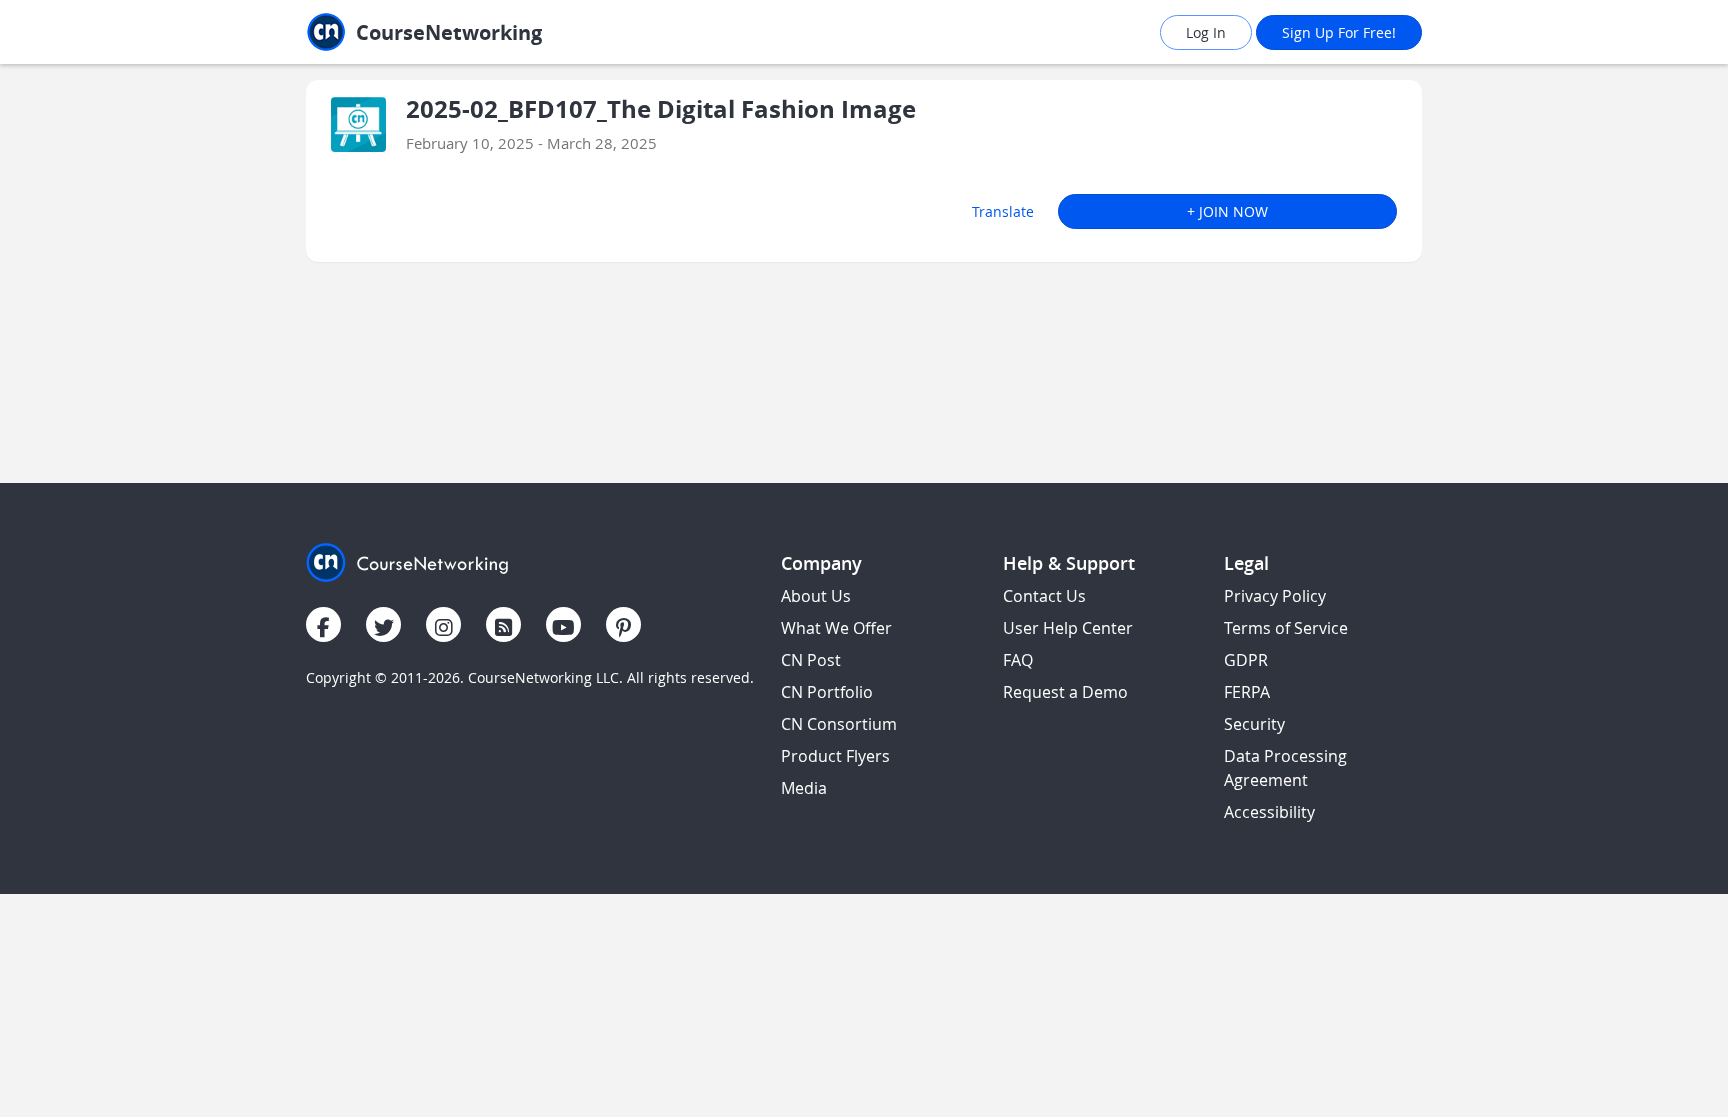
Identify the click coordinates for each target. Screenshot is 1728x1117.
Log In (1206, 32)
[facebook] (323, 624)
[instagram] (443, 624)
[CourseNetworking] (407, 560)
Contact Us (1044, 596)
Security (1254, 724)
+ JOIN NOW (1227, 211)
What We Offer (836, 628)
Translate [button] (1003, 211)
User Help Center (1068, 628)
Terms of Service (1286, 628)
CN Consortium (839, 724)
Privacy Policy (1275, 596)
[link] (469, 32)
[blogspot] (503, 624)
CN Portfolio (827, 692)
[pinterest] (623, 624)
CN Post (811, 660)
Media (804, 788)
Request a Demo (1065, 692)
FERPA (1247, 692)
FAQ (1018, 660)
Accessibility (1269, 812)
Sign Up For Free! (1339, 32)
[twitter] (383, 624)
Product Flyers (835, 756)
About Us (816, 596)
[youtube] (563, 624)
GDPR (1246, 660)
